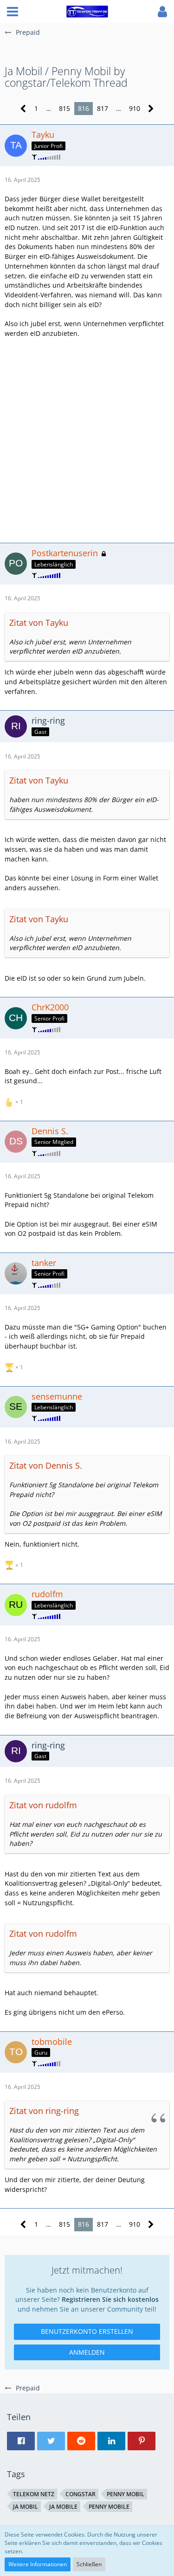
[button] (13, 12)
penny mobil (126, 2494)
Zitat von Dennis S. (46, 1465)
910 (135, 108)
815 (64, 108)
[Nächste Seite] (151, 109)
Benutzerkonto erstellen (87, 2331)
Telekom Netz (34, 2494)
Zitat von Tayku (39, 623)
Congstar (81, 2494)
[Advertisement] (87, 440)
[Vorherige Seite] (23, 109)
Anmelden (87, 2352)
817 (103, 108)
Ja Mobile (63, 2507)
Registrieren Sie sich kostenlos (110, 2299)
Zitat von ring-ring (44, 2111)
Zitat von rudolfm (43, 1805)
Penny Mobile (109, 2507)
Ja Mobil (26, 2507)
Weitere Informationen (38, 2564)
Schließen (89, 2564)
